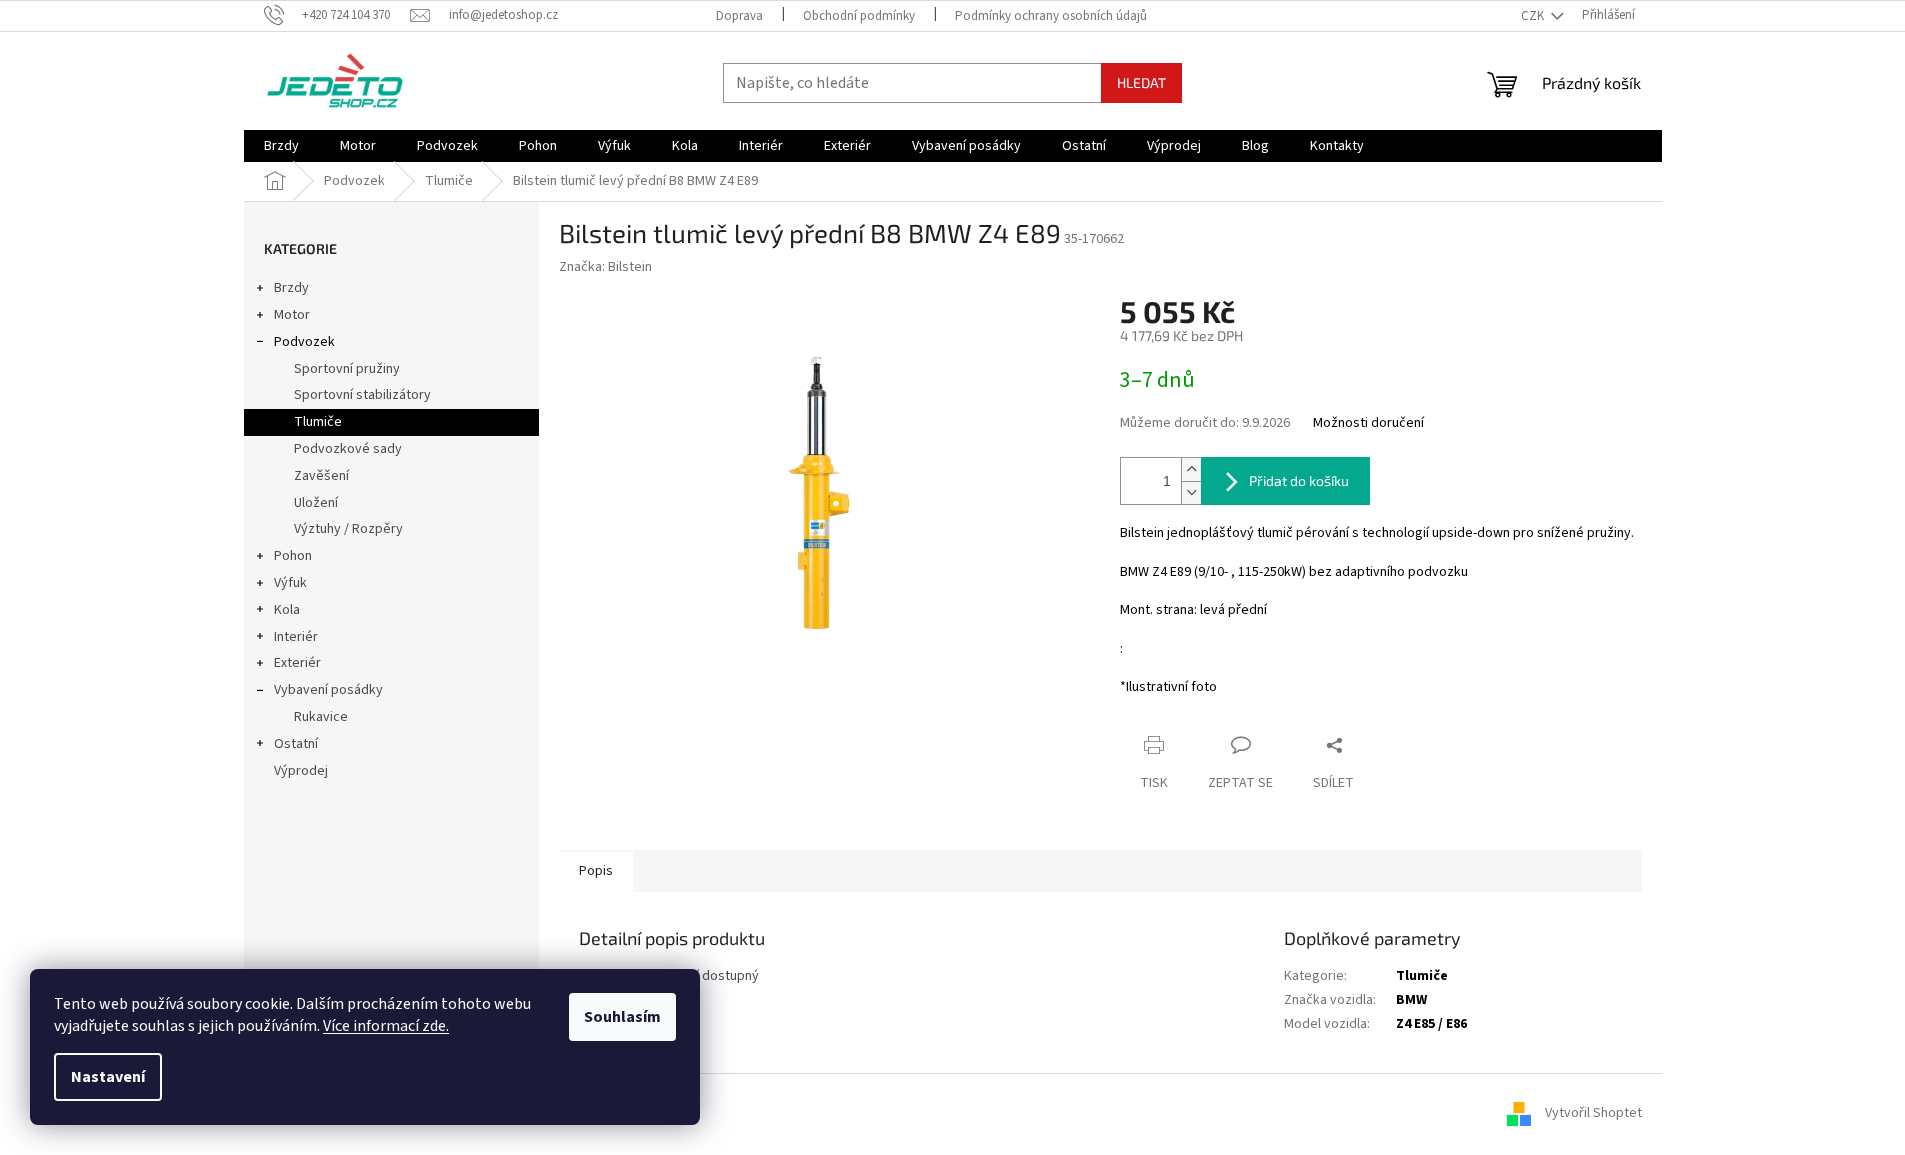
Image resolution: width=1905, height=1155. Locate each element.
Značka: (605, 267)
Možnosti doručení (1368, 423)
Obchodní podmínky (859, 16)
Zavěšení (321, 476)
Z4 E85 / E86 (1431, 1024)
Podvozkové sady (348, 449)
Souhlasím (622, 1017)
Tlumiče (318, 422)
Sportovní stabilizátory (362, 395)
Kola (287, 610)
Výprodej (301, 771)
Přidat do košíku (1299, 480)
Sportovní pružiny (347, 369)
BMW (1411, 1000)
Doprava (739, 16)
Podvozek (304, 342)
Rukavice (321, 717)
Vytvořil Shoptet (1593, 1114)
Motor (292, 315)
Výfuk (290, 583)
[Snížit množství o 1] (1191, 492)
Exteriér (297, 663)
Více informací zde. (386, 1026)
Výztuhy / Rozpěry (348, 529)
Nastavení (108, 1077)
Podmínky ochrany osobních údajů (1051, 16)
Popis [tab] (596, 871)
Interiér (296, 637)
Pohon (293, 556)
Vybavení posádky (328, 690)
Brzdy (291, 288)
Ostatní (296, 744)
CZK (1534, 16)
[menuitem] (281, 146)
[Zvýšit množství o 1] (1191, 469)
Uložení (316, 503)
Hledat (1141, 82)
